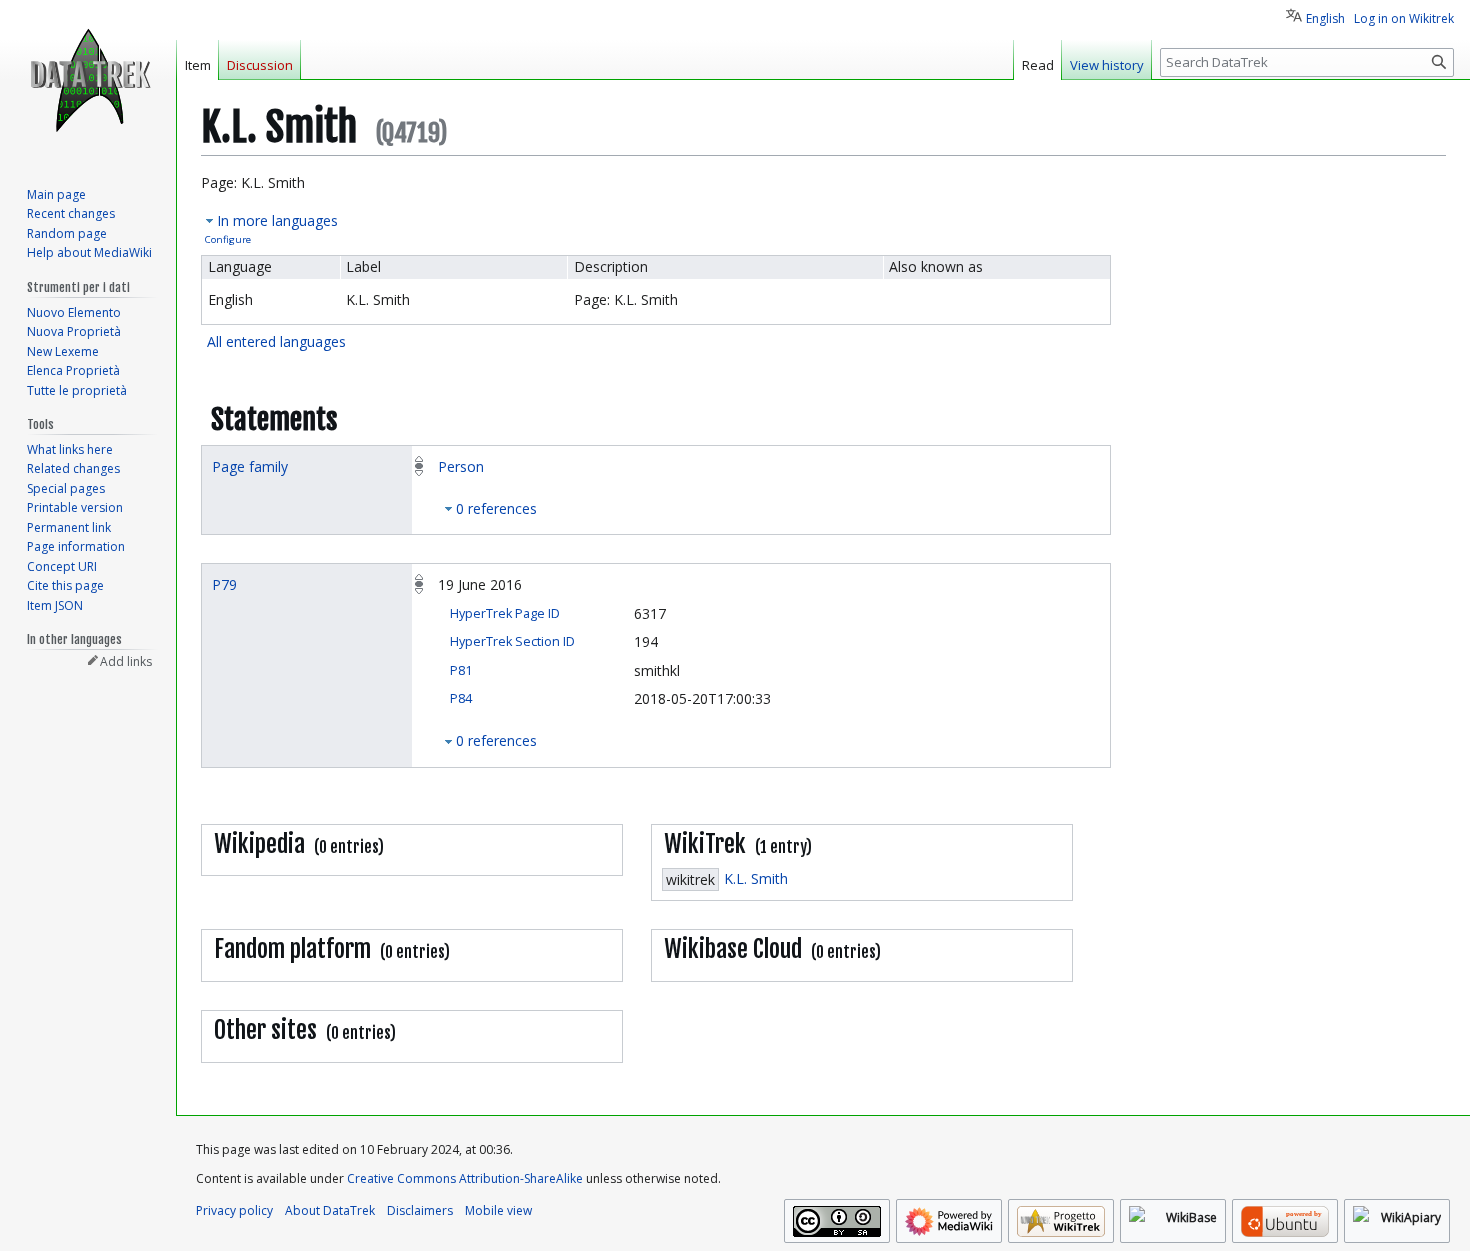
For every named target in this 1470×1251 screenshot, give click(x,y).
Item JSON (55, 605)
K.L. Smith (756, 878)
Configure (228, 239)
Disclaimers (420, 1210)
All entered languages (276, 341)
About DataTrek (330, 1210)
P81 (461, 670)
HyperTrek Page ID (505, 613)
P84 (461, 698)
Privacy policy (234, 1210)
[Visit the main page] (88, 80)
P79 (224, 584)
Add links (126, 661)
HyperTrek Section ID (512, 641)
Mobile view (498, 1210)
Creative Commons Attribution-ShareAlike (465, 1178)
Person (461, 466)
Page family (250, 466)
